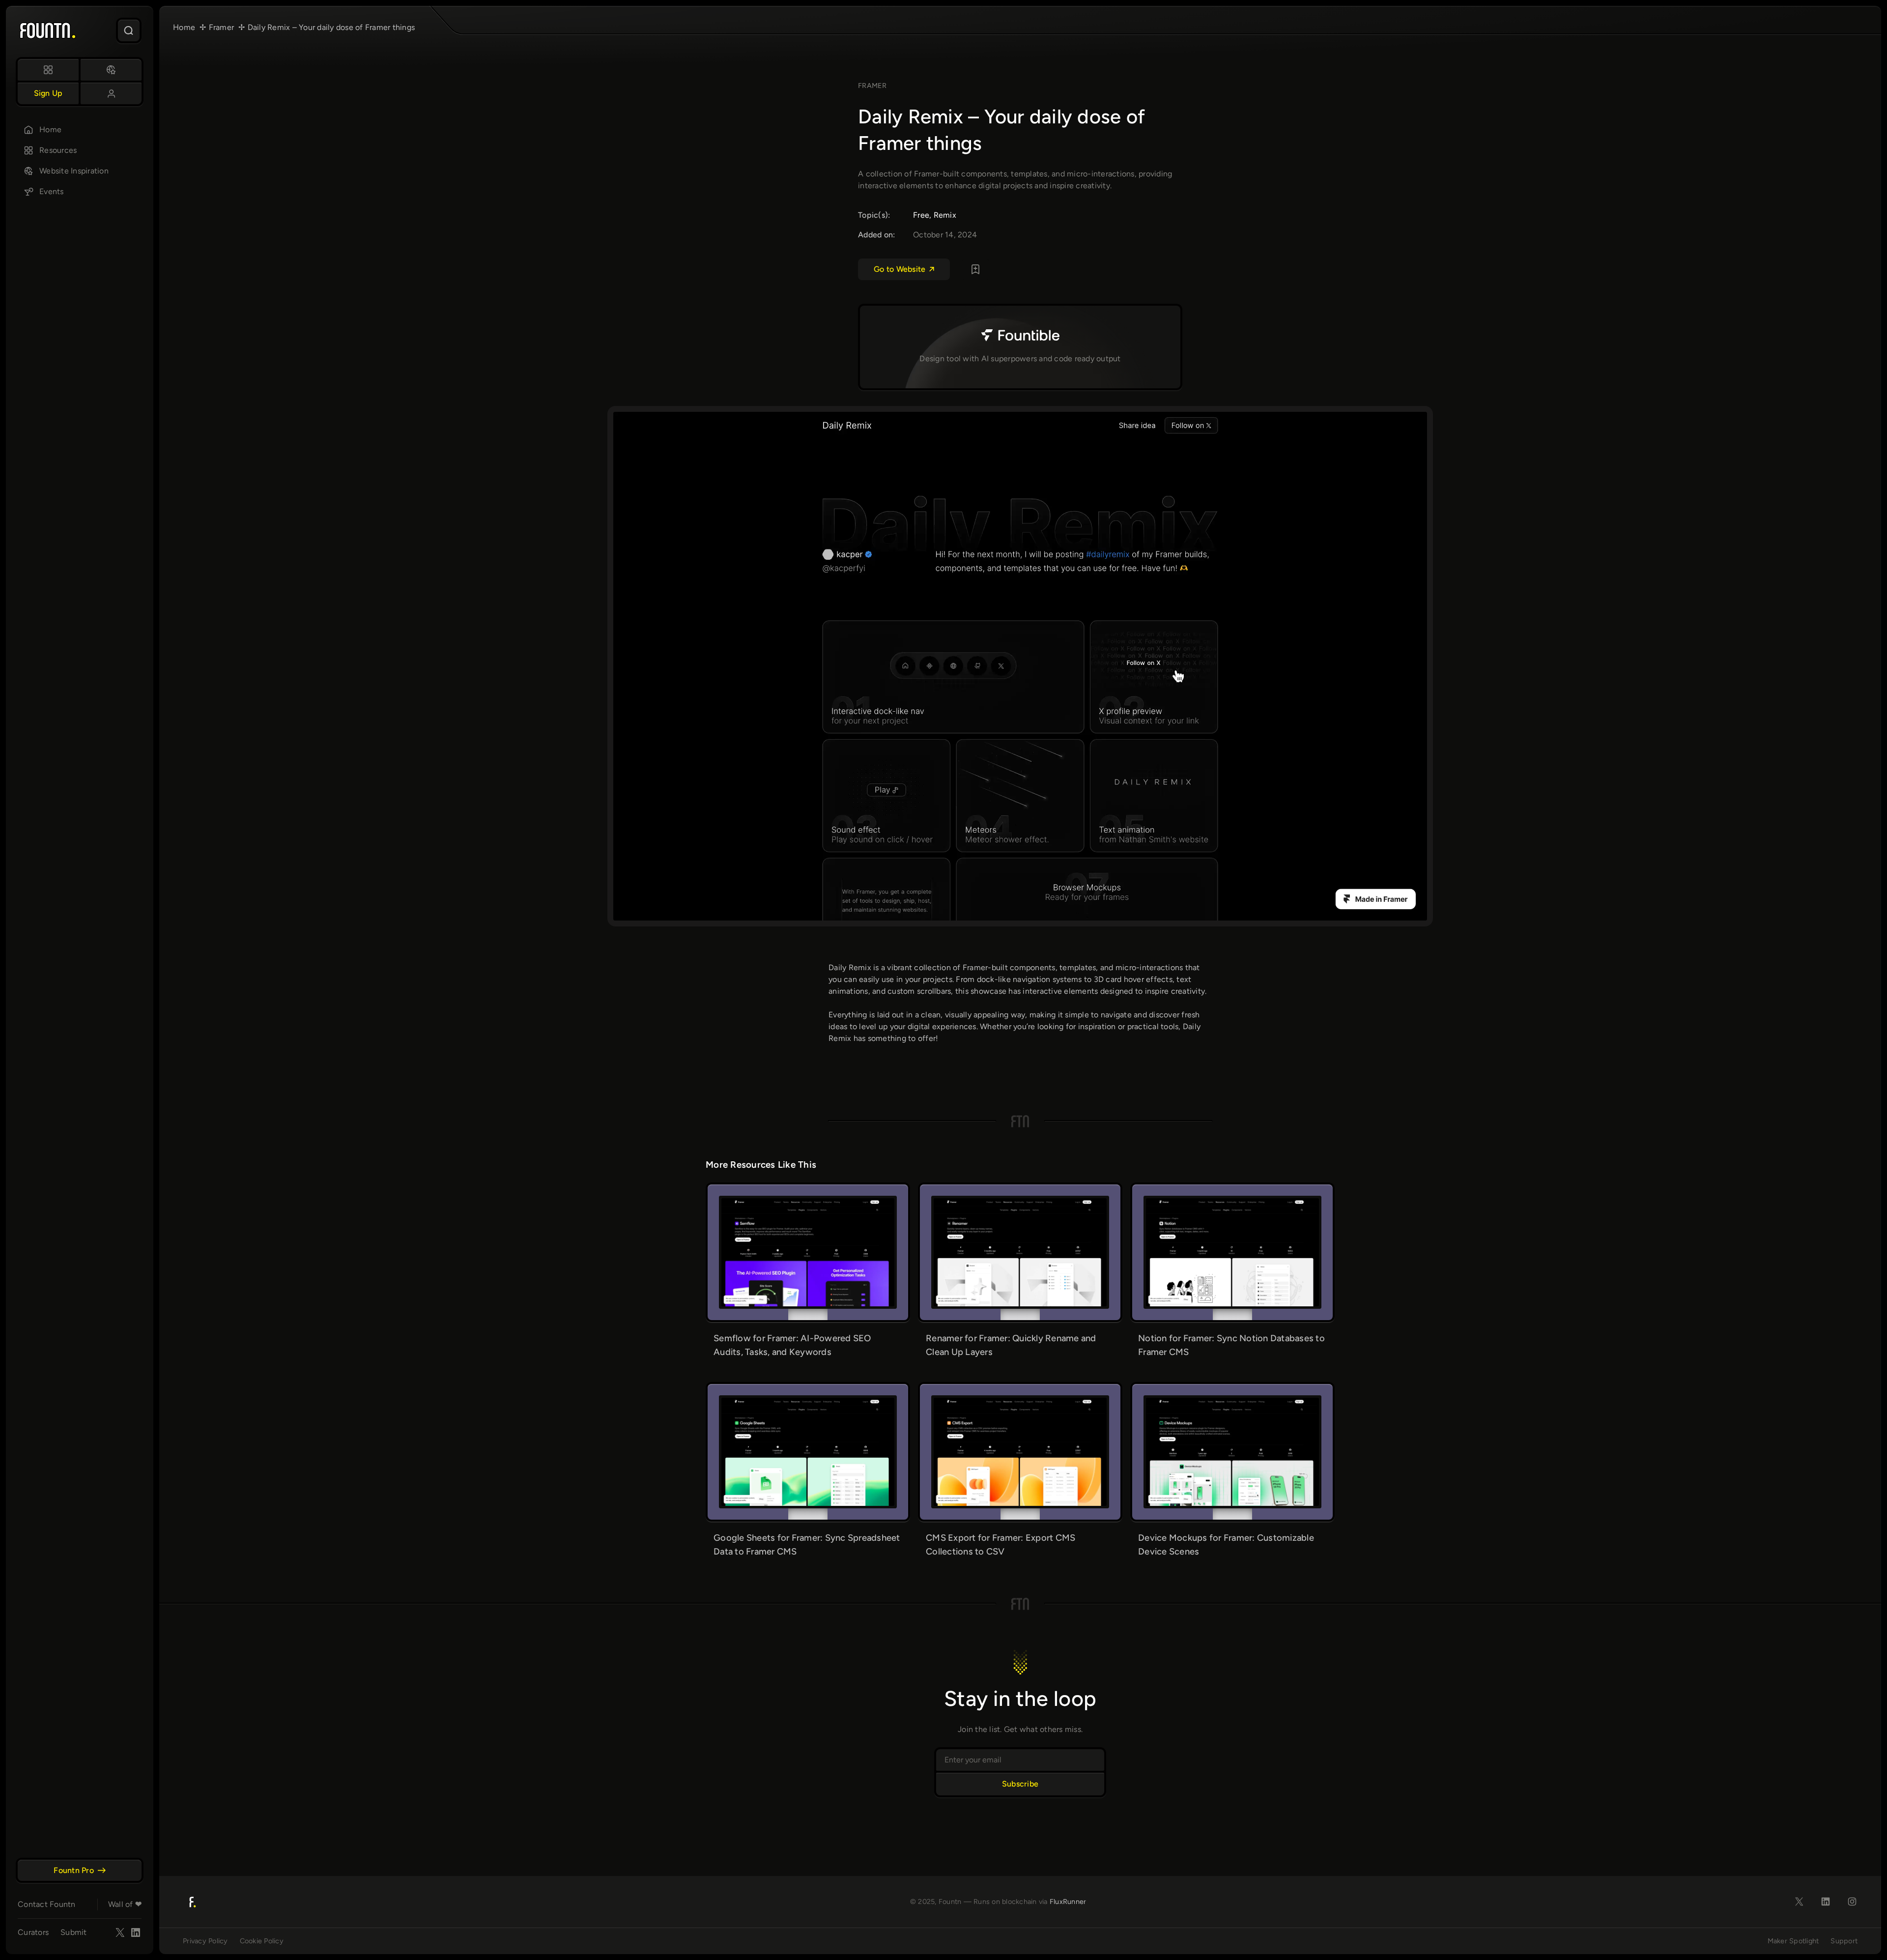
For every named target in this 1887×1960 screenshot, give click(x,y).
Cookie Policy (262, 1941)
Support (1844, 1941)
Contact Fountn (47, 1904)
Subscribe (1020, 1784)
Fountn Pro (74, 1870)
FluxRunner (1068, 1902)
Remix (945, 215)
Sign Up (48, 93)
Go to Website (900, 269)
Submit (74, 1932)
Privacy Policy (205, 1941)
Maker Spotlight (1793, 1941)
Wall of (125, 1904)
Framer (872, 86)
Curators (33, 1932)
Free (921, 215)
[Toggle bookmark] (975, 269)
